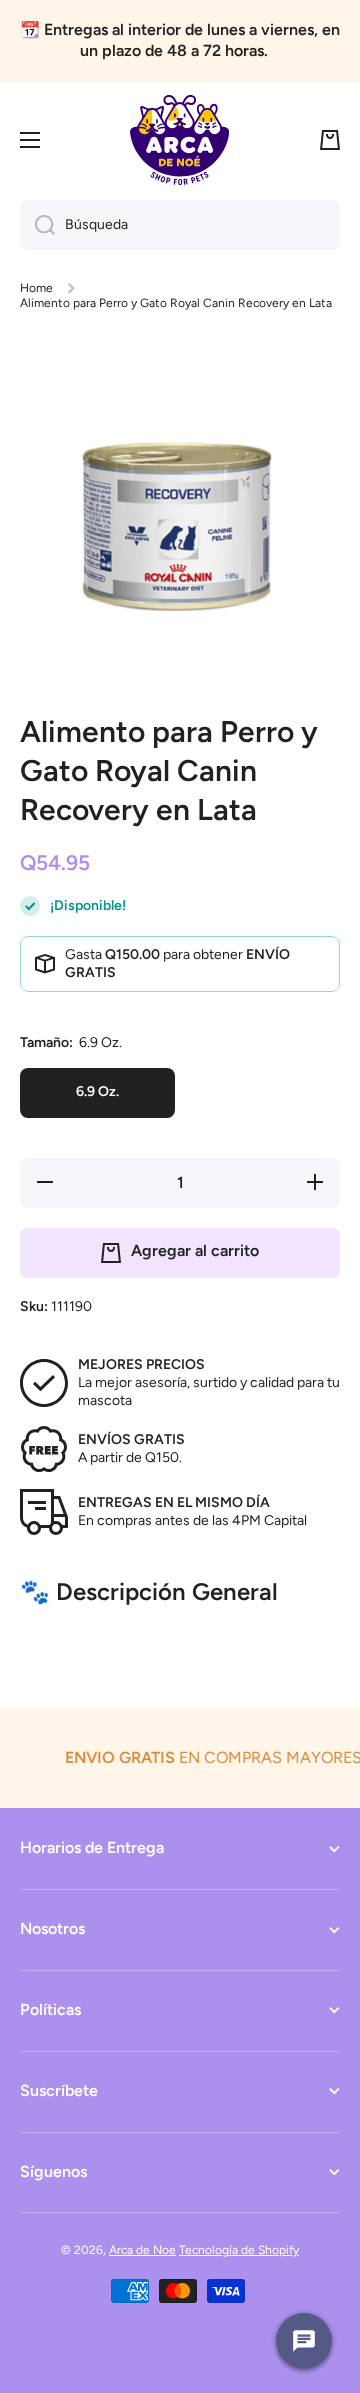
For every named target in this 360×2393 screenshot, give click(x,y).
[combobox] (180, 225)
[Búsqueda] (37, 225)
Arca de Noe (142, 2250)
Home (36, 288)
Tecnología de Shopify (239, 2250)
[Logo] (180, 140)
